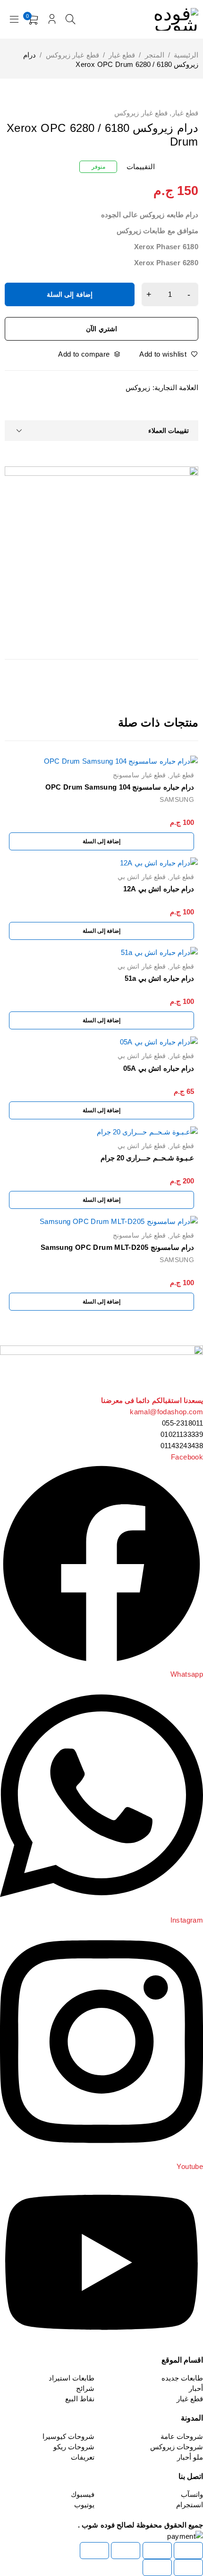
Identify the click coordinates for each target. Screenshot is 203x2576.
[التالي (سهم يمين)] (157, 2568)
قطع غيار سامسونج (139, 775)
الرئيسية (186, 55)
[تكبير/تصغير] (188, 2551)
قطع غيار (122, 55)
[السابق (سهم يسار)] (188, 2568)
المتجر (155, 55)
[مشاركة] (126, 2551)
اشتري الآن (101, 329)
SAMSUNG (177, 799)
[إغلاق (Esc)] (94, 2551)
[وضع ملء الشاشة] (157, 2551)
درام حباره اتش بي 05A (159, 1068)
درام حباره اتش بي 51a (159, 978)
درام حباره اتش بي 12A (159, 889)
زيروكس (138, 387)
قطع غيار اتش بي (142, 877)
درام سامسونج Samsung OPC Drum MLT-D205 (117, 1247)
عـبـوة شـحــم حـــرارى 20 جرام (148, 1158)
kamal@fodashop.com (166, 1412)
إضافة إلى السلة (70, 294)
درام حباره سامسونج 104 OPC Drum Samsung (120, 787)
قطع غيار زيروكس (72, 55)
